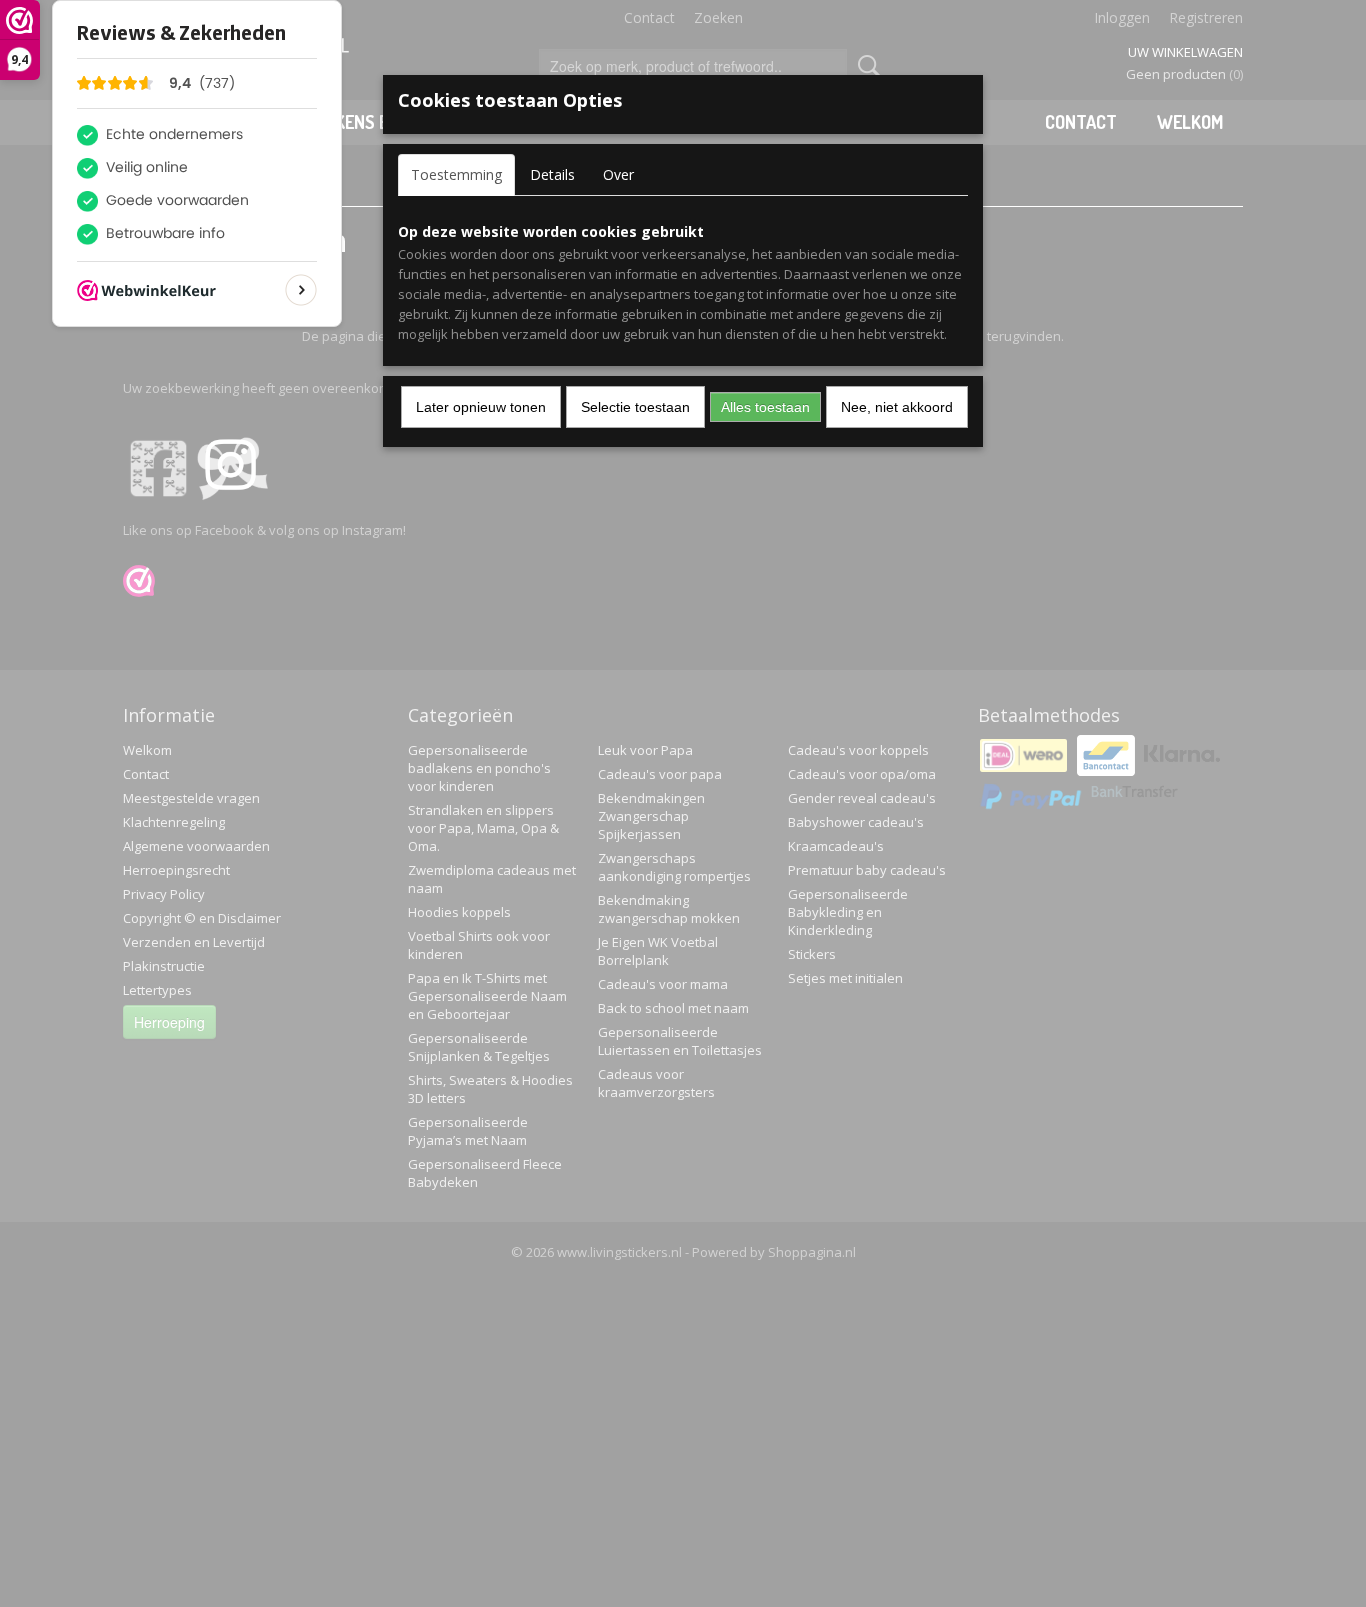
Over (618, 174)
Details (552, 174)
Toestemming (456, 174)
